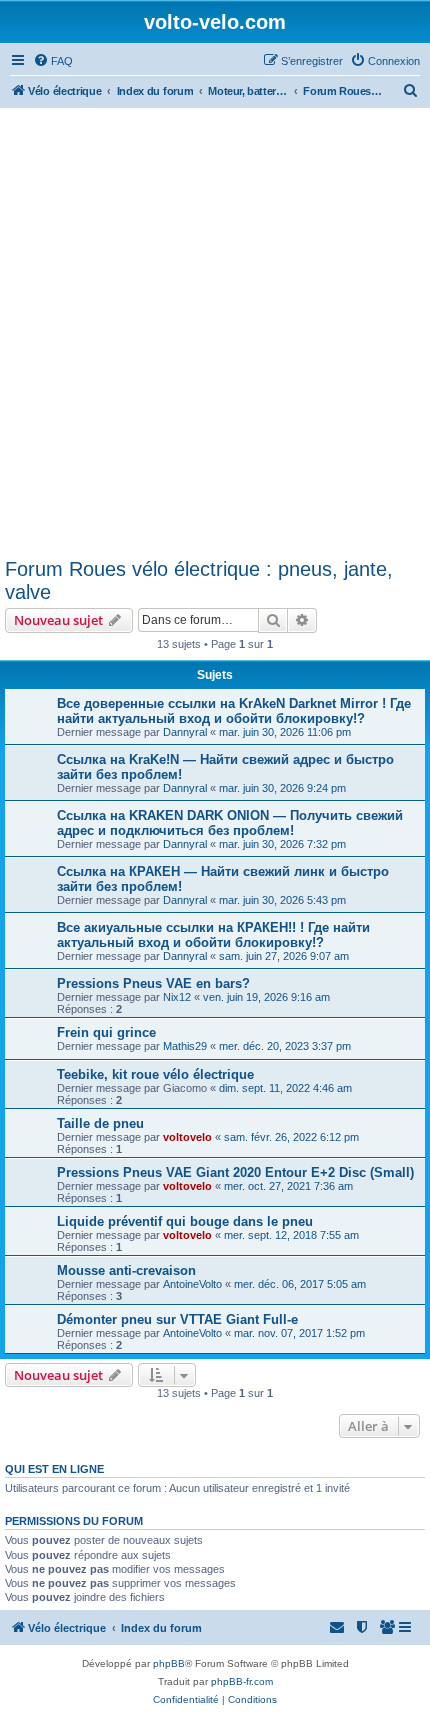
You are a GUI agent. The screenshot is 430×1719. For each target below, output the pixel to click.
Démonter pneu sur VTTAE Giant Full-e (177, 1319)
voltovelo (187, 1137)
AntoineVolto (192, 1284)
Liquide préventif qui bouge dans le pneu (185, 1221)
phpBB (169, 1663)
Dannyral (185, 732)
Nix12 (177, 997)
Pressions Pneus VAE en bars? (153, 983)
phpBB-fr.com (242, 1681)
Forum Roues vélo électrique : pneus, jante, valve (199, 580)
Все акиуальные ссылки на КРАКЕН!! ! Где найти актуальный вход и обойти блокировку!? (213, 935)
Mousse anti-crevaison (126, 1270)
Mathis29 (185, 1046)
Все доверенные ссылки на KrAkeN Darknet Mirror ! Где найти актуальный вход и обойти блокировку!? (234, 711)
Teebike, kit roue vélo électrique (155, 1074)
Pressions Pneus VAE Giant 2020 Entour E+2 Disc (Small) (235, 1172)
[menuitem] (53, 61)
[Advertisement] (215, 333)
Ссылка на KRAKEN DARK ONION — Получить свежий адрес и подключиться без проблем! (230, 823)
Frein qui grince (106, 1032)
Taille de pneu (100, 1123)
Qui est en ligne (54, 1469)
